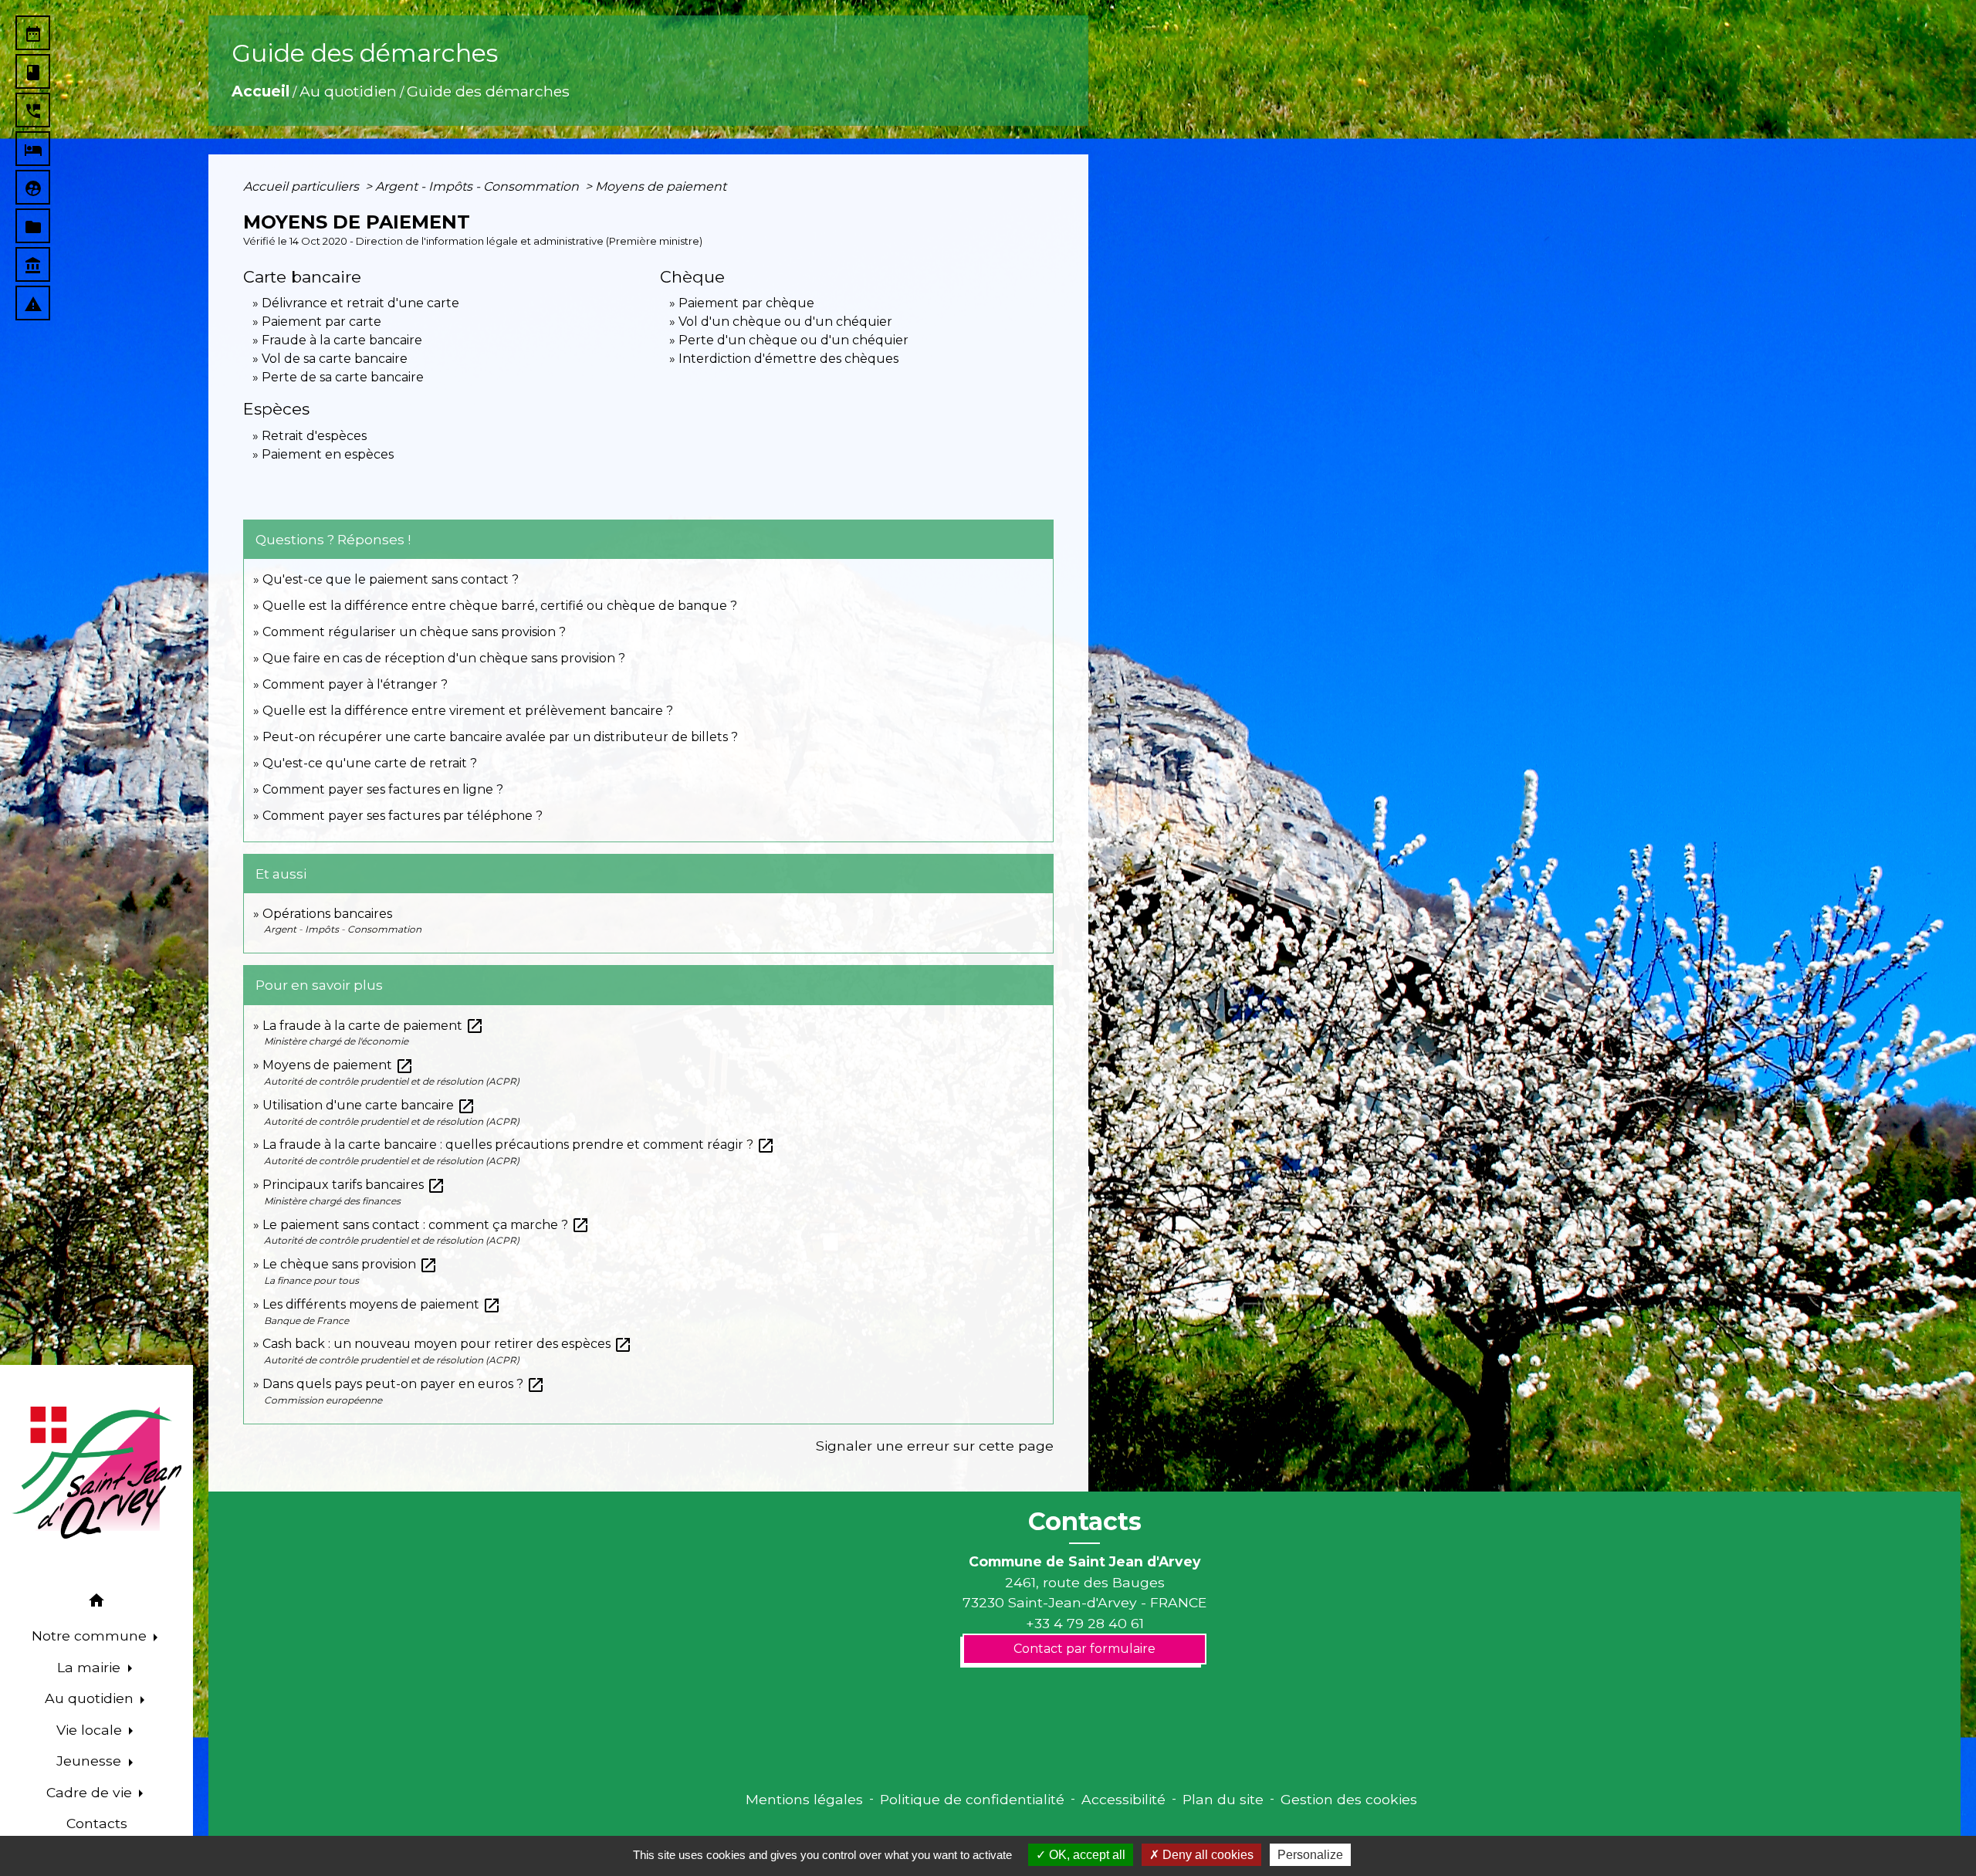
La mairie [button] (91, 1667)
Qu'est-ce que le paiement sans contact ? (391, 579)
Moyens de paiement (661, 186)
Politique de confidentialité (972, 1799)
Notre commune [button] (91, 1636)
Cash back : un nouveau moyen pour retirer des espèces (447, 1344)
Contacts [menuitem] (97, 1823)
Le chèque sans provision (350, 1264)
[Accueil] (96, 1473)
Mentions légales (804, 1799)
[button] (96, 1603)
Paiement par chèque (746, 303)
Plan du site (1223, 1799)
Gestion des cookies (1349, 1799)
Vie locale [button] (91, 1730)
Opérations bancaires (327, 914)
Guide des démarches (488, 91)
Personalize (1310, 1855)
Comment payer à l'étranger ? (355, 684)
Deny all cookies (1206, 1855)
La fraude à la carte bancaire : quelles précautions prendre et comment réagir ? (519, 1145)
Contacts (1085, 1522)
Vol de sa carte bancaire (335, 359)
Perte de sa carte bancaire (343, 377)
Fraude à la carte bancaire (342, 340)
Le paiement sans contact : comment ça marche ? (426, 1225)
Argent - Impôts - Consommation (479, 186)
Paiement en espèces (328, 454)
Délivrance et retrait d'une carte (360, 303)
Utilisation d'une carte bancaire (369, 1105)
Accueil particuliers (303, 186)
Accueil (261, 91)
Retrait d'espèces (314, 436)
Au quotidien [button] (91, 1698)
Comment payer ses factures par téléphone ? (403, 816)
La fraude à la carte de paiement (373, 1026)
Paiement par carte (321, 322)
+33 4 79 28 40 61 (1085, 1623)
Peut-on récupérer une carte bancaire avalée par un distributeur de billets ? (500, 737)
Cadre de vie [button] (91, 1792)
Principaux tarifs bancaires (354, 1185)
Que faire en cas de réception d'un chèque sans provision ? (445, 658)
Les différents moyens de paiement (382, 1304)
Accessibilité (1123, 1799)
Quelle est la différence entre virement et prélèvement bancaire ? (468, 711)
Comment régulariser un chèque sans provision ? (414, 632)
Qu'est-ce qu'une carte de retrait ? (370, 763)
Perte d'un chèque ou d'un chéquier (793, 340)
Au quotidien (348, 91)
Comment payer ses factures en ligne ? (383, 789)
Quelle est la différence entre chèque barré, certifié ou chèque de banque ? (501, 606)
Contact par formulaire (1084, 1649)
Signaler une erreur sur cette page (935, 1446)
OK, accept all (1086, 1855)
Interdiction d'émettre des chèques (788, 359)
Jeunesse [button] (91, 1761)
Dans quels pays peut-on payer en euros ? (404, 1384)
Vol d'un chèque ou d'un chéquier (785, 322)
